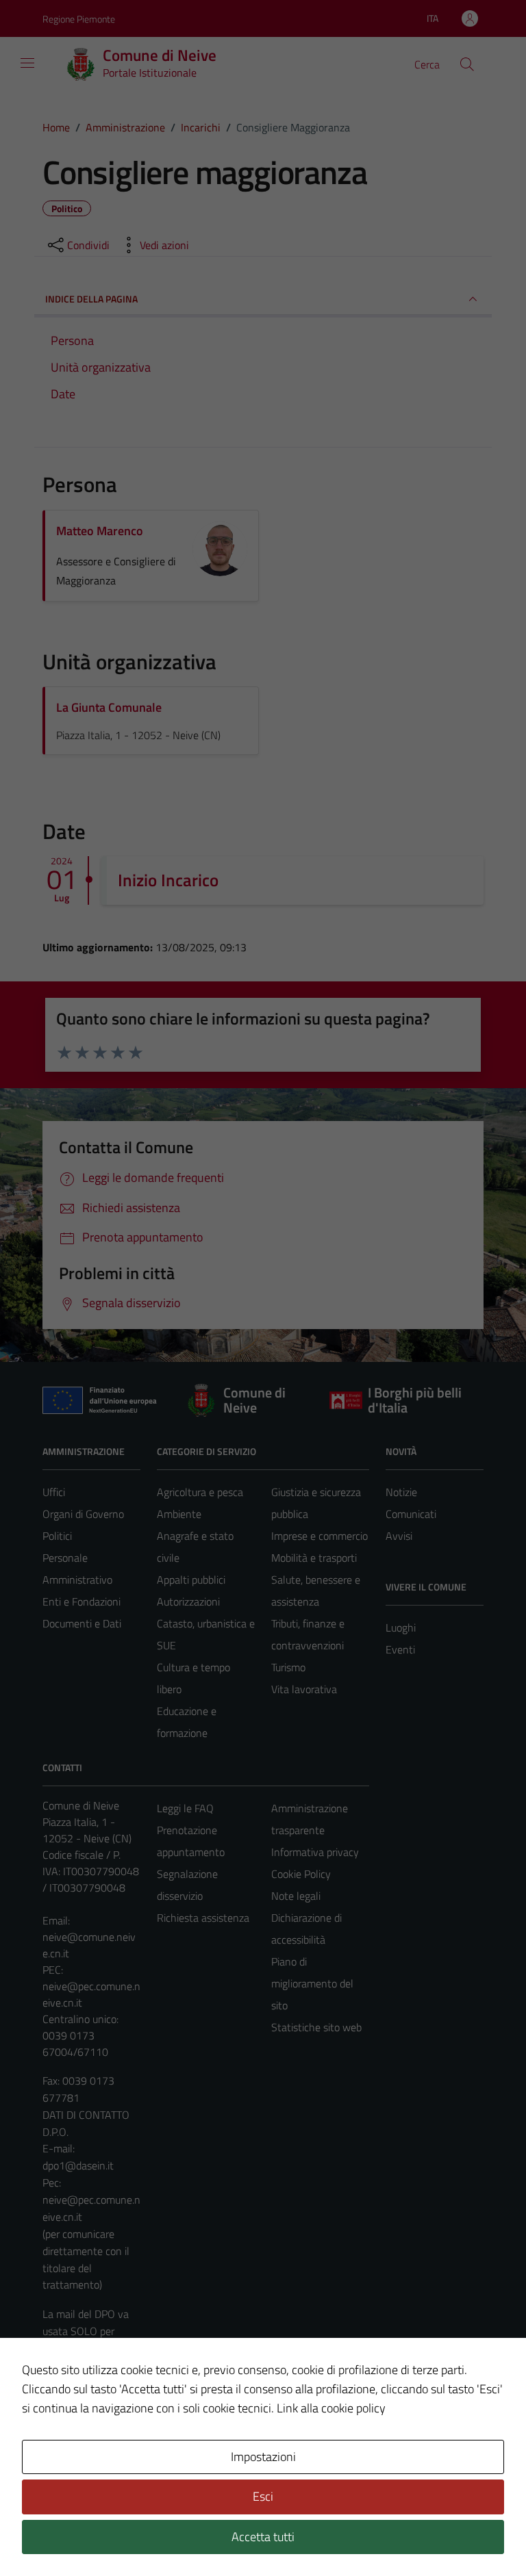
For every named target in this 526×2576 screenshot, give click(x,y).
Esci (263, 2496)
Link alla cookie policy (331, 2408)
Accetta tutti (263, 2537)
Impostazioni (263, 2457)
